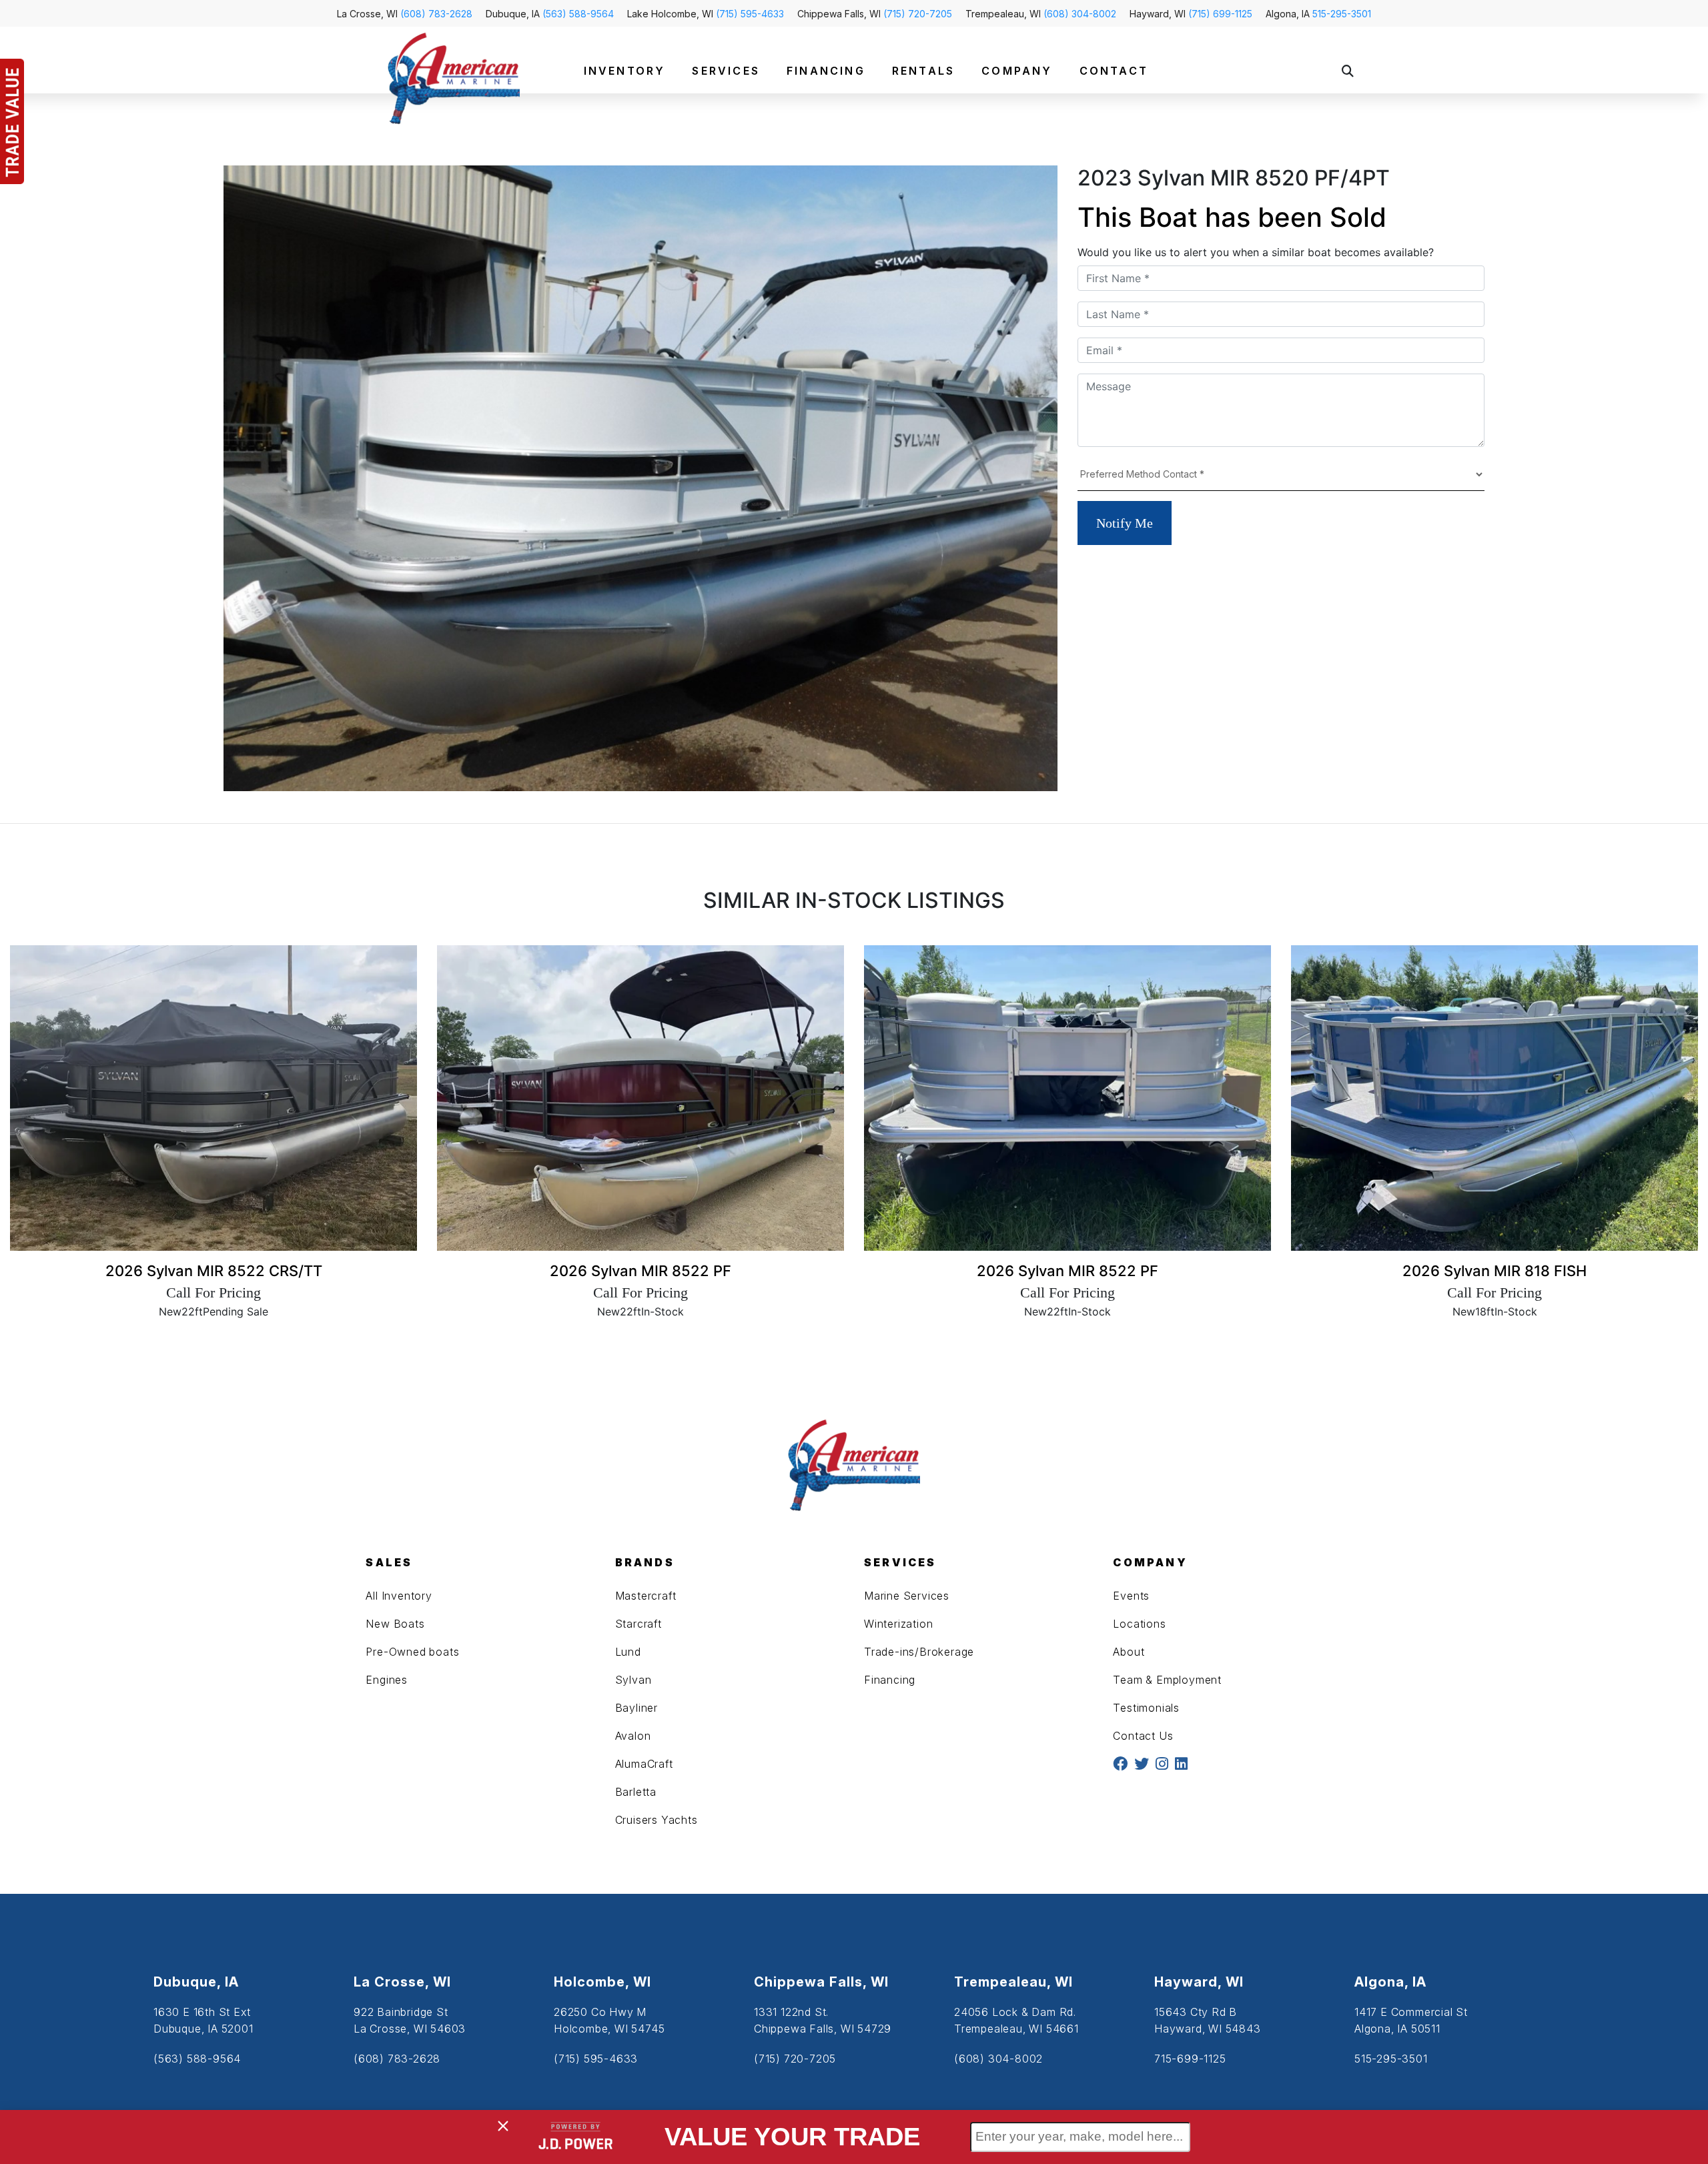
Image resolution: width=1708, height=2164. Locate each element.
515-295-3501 (1342, 14)
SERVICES (726, 71)
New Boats (395, 1624)
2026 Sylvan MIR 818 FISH (1494, 1271)
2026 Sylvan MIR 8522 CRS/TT (214, 1271)
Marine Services (907, 1596)
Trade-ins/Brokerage (919, 1652)
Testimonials (1146, 1708)
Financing (890, 1680)
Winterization (898, 1624)
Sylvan (633, 1680)
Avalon (633, 1736)
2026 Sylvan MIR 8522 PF (640, 1271)
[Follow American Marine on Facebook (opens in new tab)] (1120, 1765)
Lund (628, 1652)
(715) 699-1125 (1220, 14)
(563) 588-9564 (578, 14)
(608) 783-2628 (436, 14)
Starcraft (638, 1624)
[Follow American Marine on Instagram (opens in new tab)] (1162, 1765)
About (1129, 1652)
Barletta (636, 1792)
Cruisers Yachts (657, 1820)
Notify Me (1125, 523)
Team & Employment (1167, 1680)
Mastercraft (646, 1596)
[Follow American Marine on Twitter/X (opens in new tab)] (1142, 1765)
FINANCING (826, 71)
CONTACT (1114, 71)
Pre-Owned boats (412, 1652)
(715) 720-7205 (918, 14)
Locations (1139, 1624)
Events (1131, 1596)
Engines (387, 1680)
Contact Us (1143, 1736)
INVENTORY (625, 71)
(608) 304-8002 (1080, 14)
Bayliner (636, 1708)
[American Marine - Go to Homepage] (454, 77)
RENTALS (923, 71)
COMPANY (1017, 71)
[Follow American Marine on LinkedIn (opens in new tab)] (1181, 1765)
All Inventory (399, 1596)
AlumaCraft (644, 1764)
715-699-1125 (1190, 2059)
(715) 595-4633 (750, 14)
